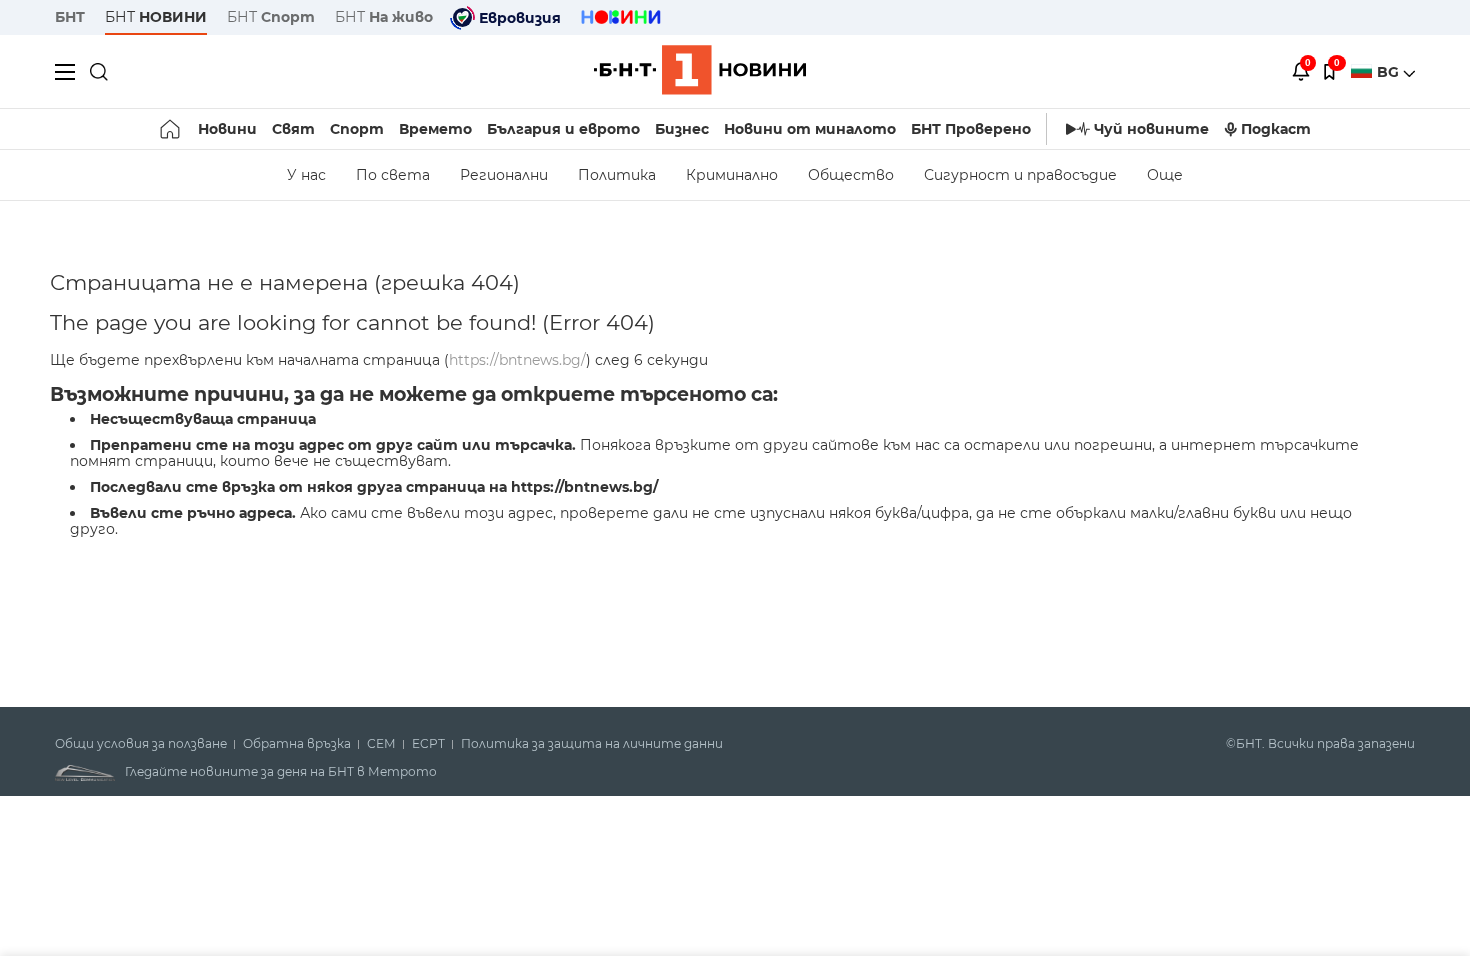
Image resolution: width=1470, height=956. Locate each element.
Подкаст (1276, 129)
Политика (617, 175)
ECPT (428, 744)
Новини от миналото (810, 129)
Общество (851, 175)
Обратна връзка (297, 744)
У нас (306, 175)
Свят (293, 129)
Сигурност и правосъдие (1020, 175)
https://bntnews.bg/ (517, 360)
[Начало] (171, 129)
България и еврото (563, 129)
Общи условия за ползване (141, 744)
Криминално (732, 175)
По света (393, 175)
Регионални (504, 175)
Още (1165, 175)
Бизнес (682, 129)
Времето (435, 129)
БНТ (70, 17)
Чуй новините (1151, 129)
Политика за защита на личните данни (592, 744)
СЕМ (381, 744)
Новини (227, 129)
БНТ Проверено (971, 129)
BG (1390, 72)
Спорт (357, 129)
